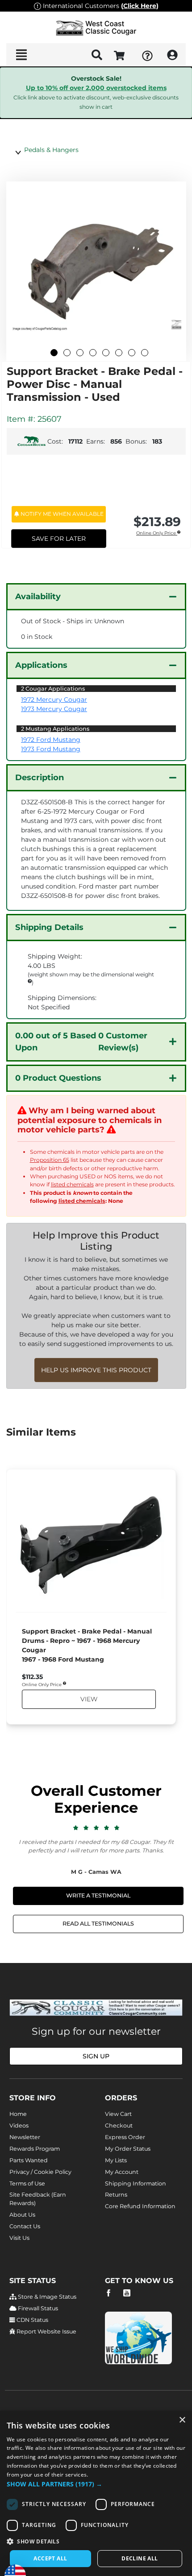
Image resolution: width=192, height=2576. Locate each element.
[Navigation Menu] (21, 55)
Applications (41, 665)
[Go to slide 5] (106, 353)
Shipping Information (136, 2183)
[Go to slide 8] (145, 353)
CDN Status (32, 2320)
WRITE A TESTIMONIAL (98, 1895)
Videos (19, 2125)
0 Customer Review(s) (81, 1042)
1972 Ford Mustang (51, 740)
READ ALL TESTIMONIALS (98, 1924)
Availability (38, 597)
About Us (22, 2215)
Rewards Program (35, 2149)
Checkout (119, 2125)
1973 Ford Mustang (51, 749)
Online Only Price (157, 533)
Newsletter (25, 2137)
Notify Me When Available (61, 514)
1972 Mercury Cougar (54, 700)
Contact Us (25, 2226)
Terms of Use (27, 2183)
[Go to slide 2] (67, 353)
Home (18, 2114)
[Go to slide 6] (119, 353)
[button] (96, 2484)
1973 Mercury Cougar (54, 709)
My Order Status (128, 2149)
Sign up (96, 2056)
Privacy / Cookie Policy (40, 2172)
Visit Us (19, 2238)
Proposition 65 (50, 1160)
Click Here (140, 6)
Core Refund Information (140, 2206)
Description (40, 778)
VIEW (88, 1699)
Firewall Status (37, 2308)
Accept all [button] (50, 2558)
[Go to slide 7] (132, 353)
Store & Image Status (46, 2297)
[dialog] (96, 2493)
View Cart (118, 2114)
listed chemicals (72, 1184)
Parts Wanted (29, 2160)
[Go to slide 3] (80, 353)
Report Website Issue (46, 2331)
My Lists (116, 2160)
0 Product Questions (58, 1078)
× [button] (182, 2420)
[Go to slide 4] (93, 353)
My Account (122, 2172)
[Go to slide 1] (54, 353)
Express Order (125, 2137)
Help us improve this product (96, 1370)
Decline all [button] (140, 2558)
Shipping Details (49, 927)
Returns (116, 2195)
